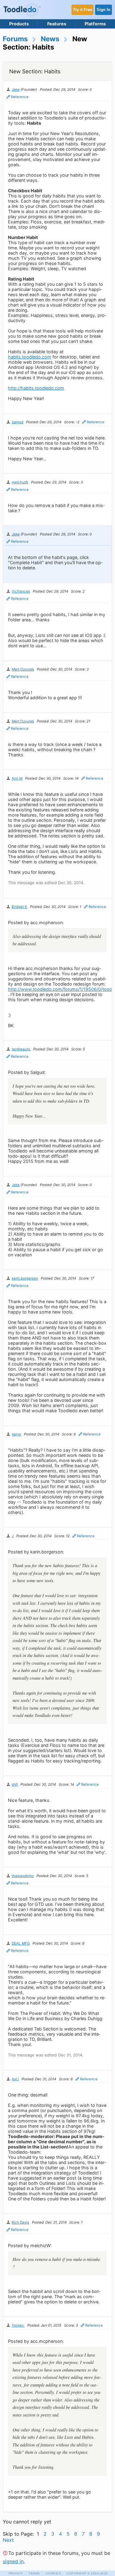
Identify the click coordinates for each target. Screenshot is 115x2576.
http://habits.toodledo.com (36, 388)
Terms (34, 2573)
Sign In (103, 10)
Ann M (17, 778)
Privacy (16, 2573)
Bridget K (19, 907)
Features (57, 24)
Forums (15, 39)
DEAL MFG (21, 1943)
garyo (16, 1434)
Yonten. (18, 2325)
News (50, 39)
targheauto (21, 1049)
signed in (13, 2561)
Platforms (95, 24)
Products (19, 24)
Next (8, 2540)
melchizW (20, 482)
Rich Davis (20, 2222)
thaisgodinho (23, 1876)
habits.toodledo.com (30, 357)
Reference (20, 97)
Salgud (17, 422)
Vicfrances (21, 591)
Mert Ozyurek (23, 669)
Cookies (54, 2573)
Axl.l (15, 2079)
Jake (16, 90)
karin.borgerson (25, 1278)
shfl (15, 1784)
